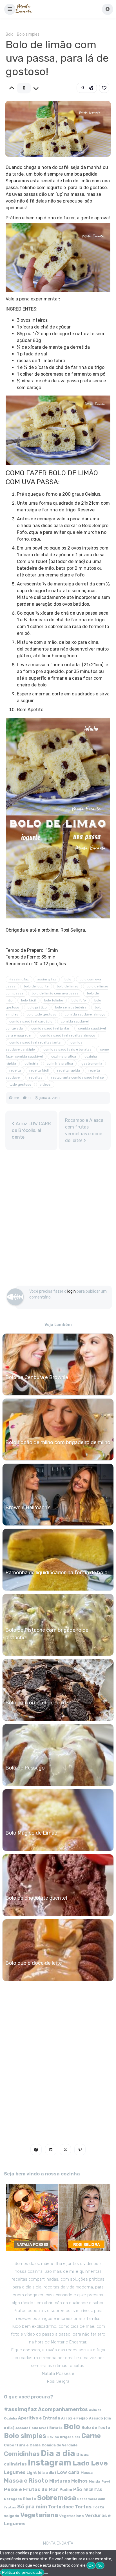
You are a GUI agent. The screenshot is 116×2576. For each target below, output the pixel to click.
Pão (78, 2489)
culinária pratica (60, 1063)
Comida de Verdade (60, 2445)
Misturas (60, 2481)
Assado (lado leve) (32, 2428)
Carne (91, 2436)
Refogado (13, 2499)
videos (45, 1084)
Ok (91, 2565)
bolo (68, 979)
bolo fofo (79, 1000)
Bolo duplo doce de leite (34, 1963)
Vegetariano (72, 2516)
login (72, 1291)
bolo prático (37, 1007)
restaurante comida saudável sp (77, 1077)
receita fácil (39, 1070)
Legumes (15, 2472)
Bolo (10, 34)
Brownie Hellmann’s (28, 1508)
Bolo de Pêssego (25, 1768)
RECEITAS (93, 2490)
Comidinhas (22, 2454)
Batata (56, 2428)
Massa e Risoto (26, 2481)
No (100, 2565)
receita (15, 1070)
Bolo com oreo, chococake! (37, 1703)
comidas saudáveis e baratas (67, 1049)
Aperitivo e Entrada (39, 2418)
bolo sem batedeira (71, 1007)
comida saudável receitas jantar (36, 1042)
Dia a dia (58, 2453)
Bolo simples (28, 34)
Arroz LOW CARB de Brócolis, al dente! (31, 1130)
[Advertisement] (58, 1221)
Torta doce (61, 2507)
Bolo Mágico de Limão (31, 1833)
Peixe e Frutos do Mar (31, 2489)
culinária (31, 1063)
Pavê (106, 2481)
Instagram (50, 2463)
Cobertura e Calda (22, 2445)
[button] (10, 9)
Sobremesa (57, 2498)
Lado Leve (90, 2463)
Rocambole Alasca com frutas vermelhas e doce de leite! (84, 1130)
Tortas (83, 2507)
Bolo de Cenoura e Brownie (37, 1377)
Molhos (79, 2481)
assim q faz (47, 979)
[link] (104, 88)
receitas (36, 1077)
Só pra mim (32, 2507)
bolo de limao (68, 986)
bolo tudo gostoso (42, 1014)
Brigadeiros (70, 2437)
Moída (94, 2481)
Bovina (53, 2437)
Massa (87, 2472)
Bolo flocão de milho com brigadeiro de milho (58, 1442)
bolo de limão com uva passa (55, 993)
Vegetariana (39, 2515)
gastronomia (92, 1063)
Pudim (66, 2490)
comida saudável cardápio (31, 1021)
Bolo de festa (96, 2428)
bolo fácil (28, 1000)
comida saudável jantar (50, 1028)
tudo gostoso (20, 1084)
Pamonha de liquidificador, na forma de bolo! (57, 1573)
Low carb (68, 2472)
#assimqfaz (19, 979)
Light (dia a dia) (41, 2473)
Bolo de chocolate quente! (36, 1898)
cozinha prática (64, 1056)
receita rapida (69, 1070)
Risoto (30, 2499)
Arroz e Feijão (74, 2418)
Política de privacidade (22, 2572)
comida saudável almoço (85, 1014)
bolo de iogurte (36, 986)
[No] (46, 2574)
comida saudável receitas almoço (68, 1035)
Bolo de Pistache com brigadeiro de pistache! (47, 1634)
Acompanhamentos (63, 2409)
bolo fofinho (54, 1000)
